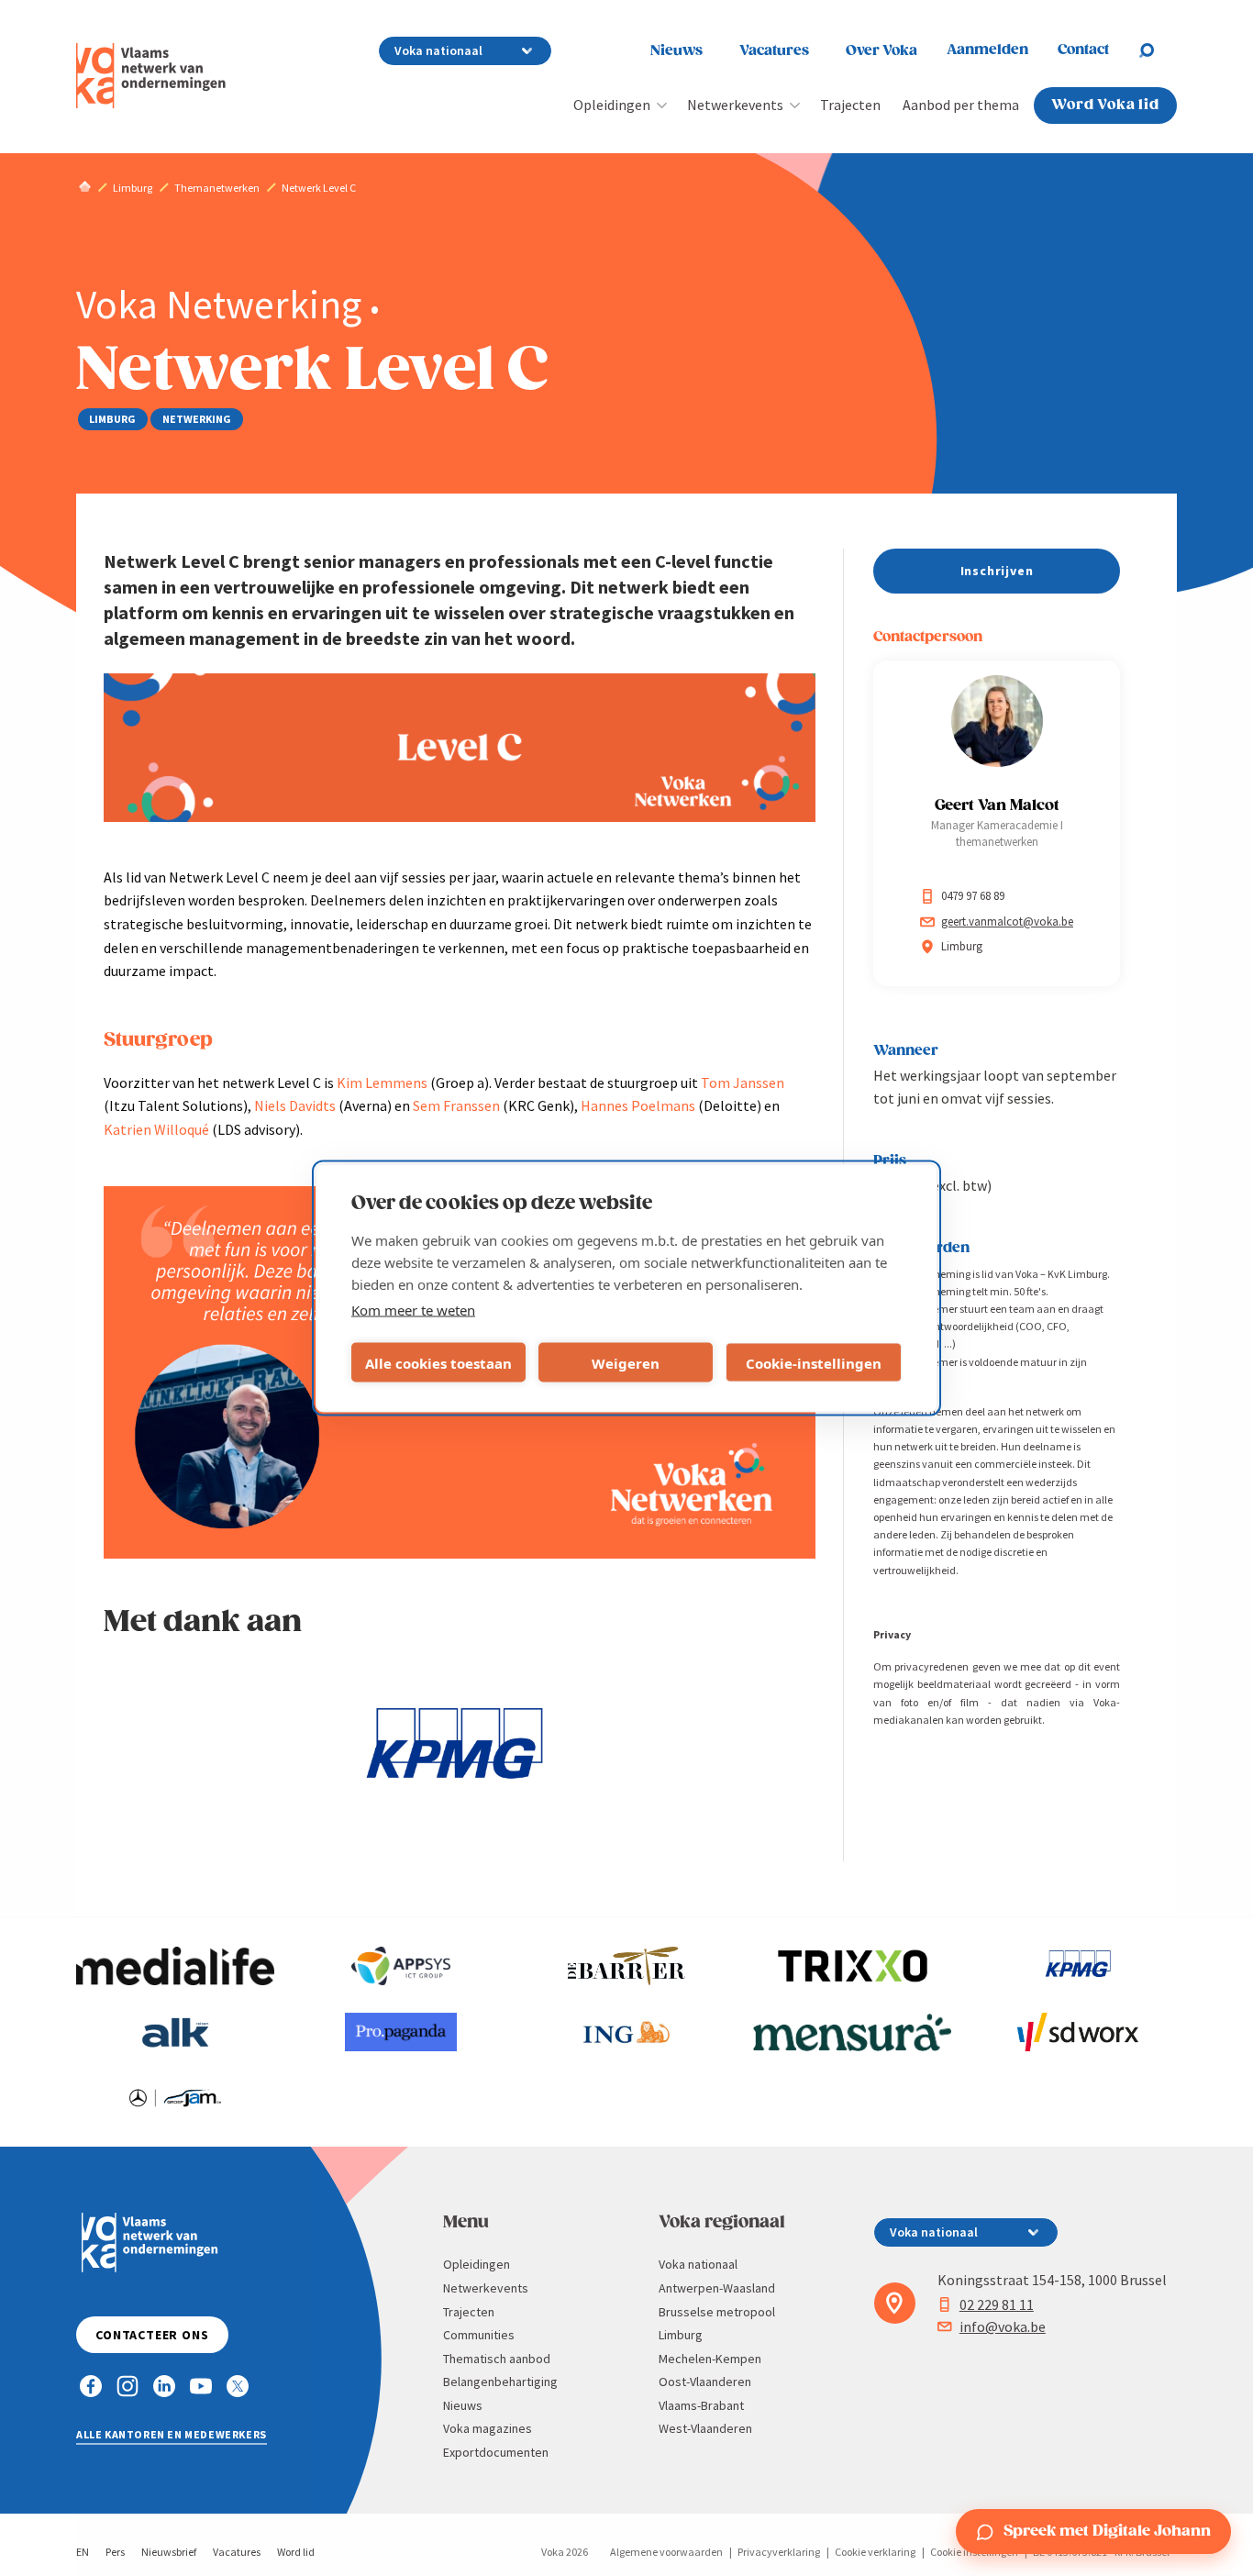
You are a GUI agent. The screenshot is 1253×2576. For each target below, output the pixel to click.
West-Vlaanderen (705, 2428)
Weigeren (626, 1362)
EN (83, 2552)
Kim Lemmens (382, 1083)
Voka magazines (488, 2428)
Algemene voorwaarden (666, 2552)
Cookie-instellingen (814, 1362)
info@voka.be (1003, 2326)
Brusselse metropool (717, 2312)
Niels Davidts (295, 1105)
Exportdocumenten (496, 2452)
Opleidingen (612, 105)
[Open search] (1158, 50)
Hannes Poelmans (638, 1105)
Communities (479, 2335)
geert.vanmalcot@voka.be (1007, 922)
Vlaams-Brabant (701, 2405)
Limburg (681, 2335)
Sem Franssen (456, 1105)
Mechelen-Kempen (710, 2359)
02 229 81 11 (997, 2304)
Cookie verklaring (875, 2552)
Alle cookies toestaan (438, 1362)
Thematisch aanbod (497, 2359)
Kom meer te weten (413, 1310)
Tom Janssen (743, 1083)
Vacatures (774, 51)
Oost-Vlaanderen (705, 2382)
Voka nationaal (698, 2264)
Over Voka (882, 51)
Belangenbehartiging (500, 2382)
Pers (115, 2552)
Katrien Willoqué (156, 1129)
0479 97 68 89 (973, 896)
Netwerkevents (735, 105)
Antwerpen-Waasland (717, 2288)
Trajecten (850, 105)
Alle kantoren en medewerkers (172, 2434)
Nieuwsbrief (169, 2552)
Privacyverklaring (779, 2552)
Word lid (296, 2552)
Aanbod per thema (961, 105)
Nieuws (676, 51)
